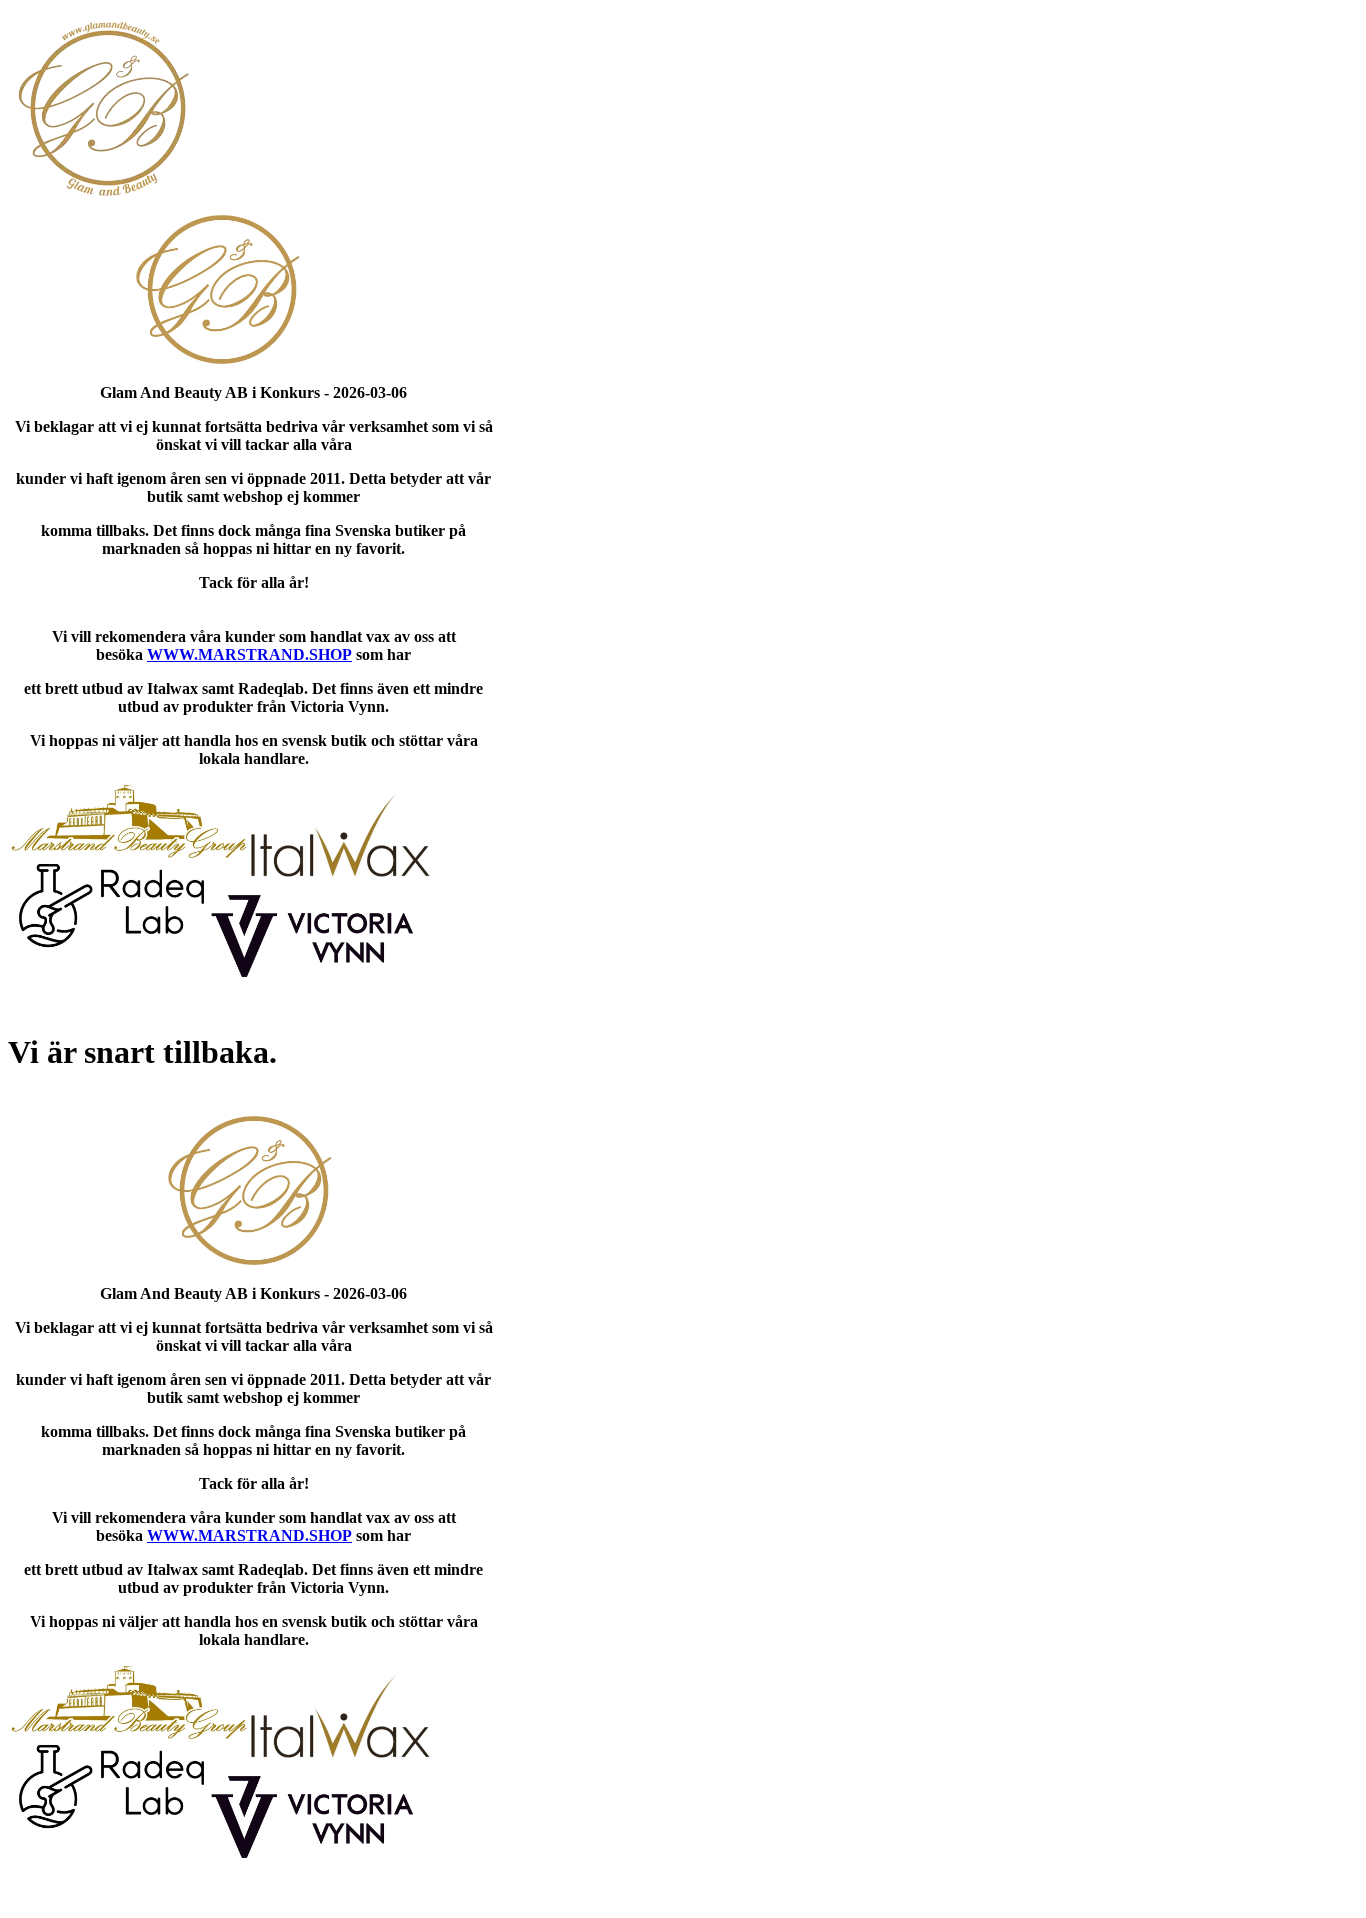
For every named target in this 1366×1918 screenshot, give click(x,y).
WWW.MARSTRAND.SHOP (249, 654)
